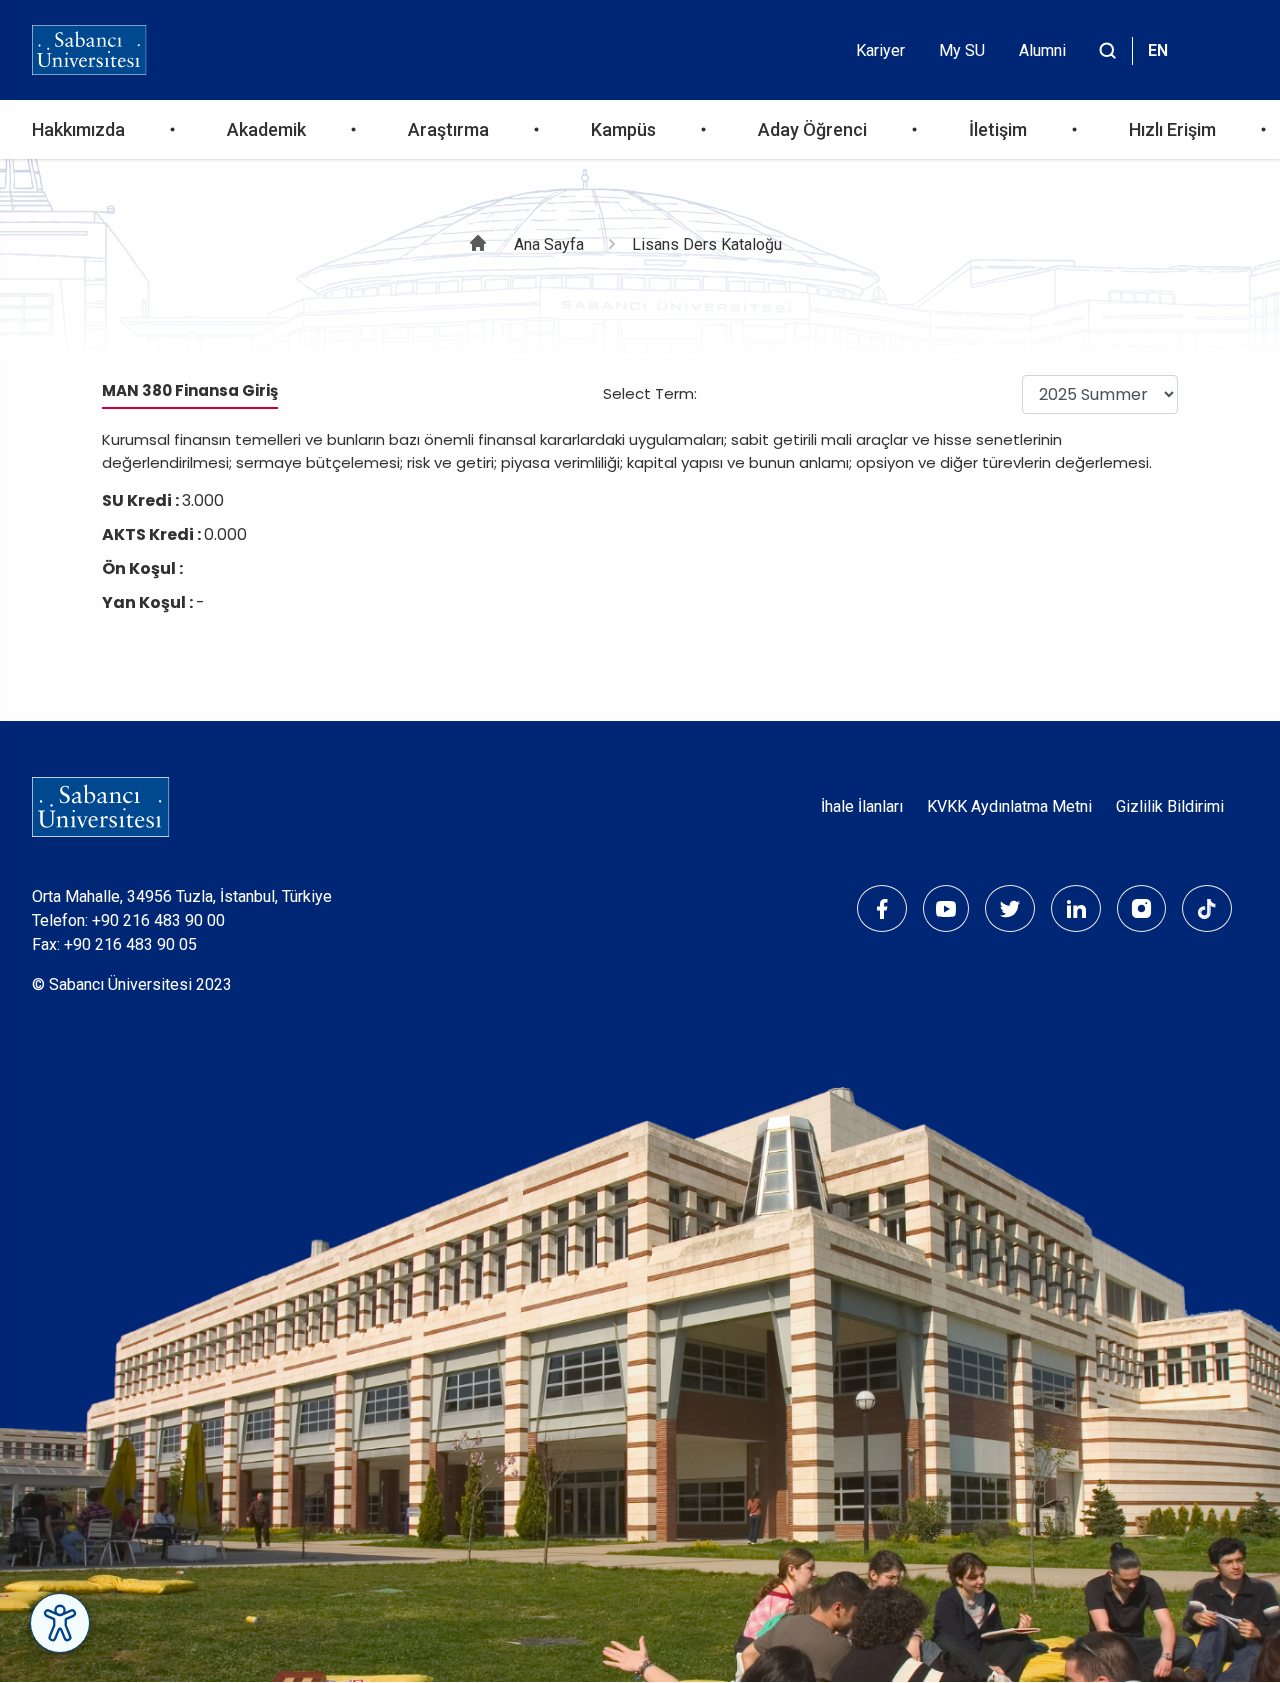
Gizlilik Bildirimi (1170, 806)
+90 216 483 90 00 (158, 920)
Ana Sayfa (549, 244)
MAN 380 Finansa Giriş (190, 390)
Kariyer (880, 50)
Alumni (1042, 50)
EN (1158, 50)
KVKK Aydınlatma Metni (1009, 806)
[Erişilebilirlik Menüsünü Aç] (60, 1623)
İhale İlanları (862, 806)
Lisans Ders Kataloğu (707, 244)
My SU (962, 50)
